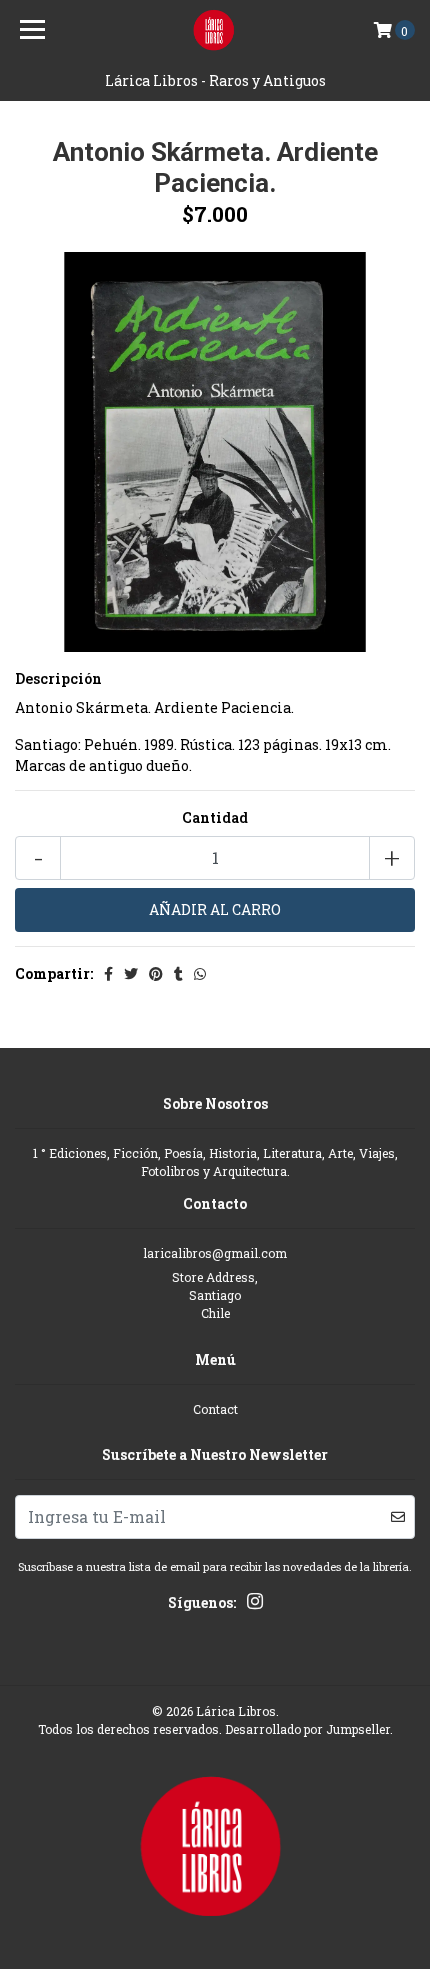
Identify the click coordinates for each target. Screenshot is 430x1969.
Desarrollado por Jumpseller (307, 1729)
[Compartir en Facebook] (108, 973)
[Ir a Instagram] (255, 1604)
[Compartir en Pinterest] (156, 973)
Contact (215, 1409)
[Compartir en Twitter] (131, 973)
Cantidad (215, 817)
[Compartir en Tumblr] (178, 973)
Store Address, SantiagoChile (215, 1295)
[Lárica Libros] (215, 30)
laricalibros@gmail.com (215, 1253)
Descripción (58, 678)
